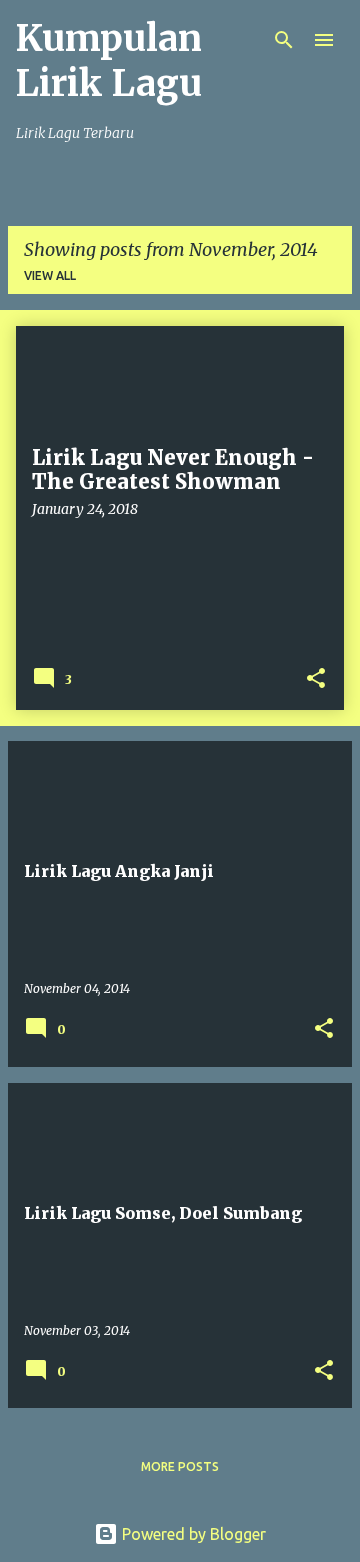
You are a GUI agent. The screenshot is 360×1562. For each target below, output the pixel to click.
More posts (180, 1466)
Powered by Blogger (192, 1534)
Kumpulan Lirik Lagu (109, 61)
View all (50, 275)
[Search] (284, 40)
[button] (316, 679)
